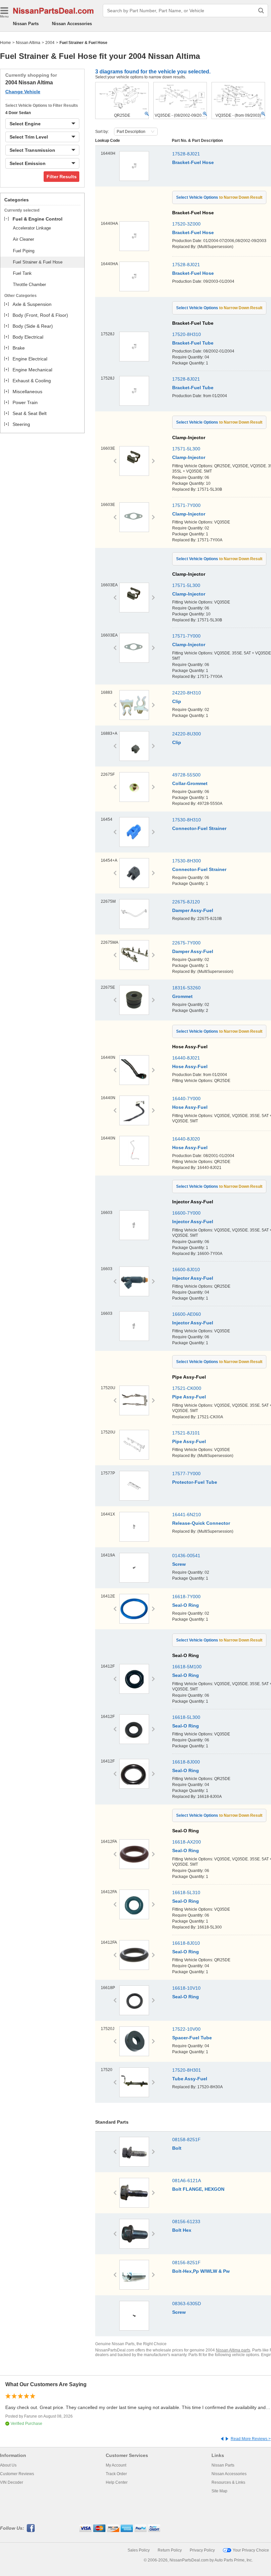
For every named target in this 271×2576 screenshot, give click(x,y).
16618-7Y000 (186, 1597)
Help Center (117, 2482)
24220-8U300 (187, 734)
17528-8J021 (186, 154)
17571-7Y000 (186, 505)
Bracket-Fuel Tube (193, 343)
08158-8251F (186, 2140)
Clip (177, 701)
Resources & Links (228, 2482)
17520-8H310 (187, 334)
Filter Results (62, 177)
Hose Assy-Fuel (190, 1066)
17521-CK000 (187, 1388)
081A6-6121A (187, 2181)
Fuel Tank (22, 273)
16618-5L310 (186, 1892)
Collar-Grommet (190, 783)
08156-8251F (186, 2263)
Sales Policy (139, 2550)
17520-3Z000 (186, 224)
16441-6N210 (187, 1515)
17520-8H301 (187, 2070)
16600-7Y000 (186, 1213)
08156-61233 (186, 2222)
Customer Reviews (17, 2474)
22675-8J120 (186, 902)
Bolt (177, 2148)
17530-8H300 (187, 861)
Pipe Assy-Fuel (189, 1397)
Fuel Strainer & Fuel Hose (38, 262)
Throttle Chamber (29, 285)
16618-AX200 (187, 1842)
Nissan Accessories (72, 24)
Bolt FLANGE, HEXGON (198, 2189)
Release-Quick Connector (201, 1523)
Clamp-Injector (189, 457)
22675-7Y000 (186, 943)
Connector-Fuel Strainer (199, 828)
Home (5, 43)
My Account (116, 2465)
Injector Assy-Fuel (193, 1222)
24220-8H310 (187, 693)
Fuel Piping (24, 251)
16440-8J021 (186, 1058)
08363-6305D (187, 2304)
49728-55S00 (186, 775)
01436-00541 (186, 1556)
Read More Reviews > (251, 2439)
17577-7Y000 (186, 1474)
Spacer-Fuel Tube (192, 2038)
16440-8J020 (186, 1139)
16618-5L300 (186, 1717)
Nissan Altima (28, 43)
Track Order (116, 2474)
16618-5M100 (187, 1667)
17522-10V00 (186, 2029)
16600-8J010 (186, 1269)
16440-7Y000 (186, 1099)
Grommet (182, 996)
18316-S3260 (186, 988)
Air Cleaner (23, 239)
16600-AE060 (187, 1314)
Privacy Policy (202, 2550)
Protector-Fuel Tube (195, 1482)
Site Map (219, 2491)
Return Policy (170, 2550)
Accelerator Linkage (32, 228)
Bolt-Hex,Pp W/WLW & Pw (201, 2271)
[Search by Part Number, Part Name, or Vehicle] (261, 11)
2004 (50, 43)
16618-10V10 (186, 1988)
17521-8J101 (186, 1433)
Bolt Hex (182, 2230)
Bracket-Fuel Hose (193, 162)
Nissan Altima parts (233, 2350)
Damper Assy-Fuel (193, 910)
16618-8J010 (186, 1943)
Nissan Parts (26, 24)
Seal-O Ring (186, 1605)
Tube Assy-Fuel (190, 2079)
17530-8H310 (187, 820)
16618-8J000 (186, 1762)
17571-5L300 (186, 449)
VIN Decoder (12, 2482)
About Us (8, 2465)
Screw (179, 1564)
